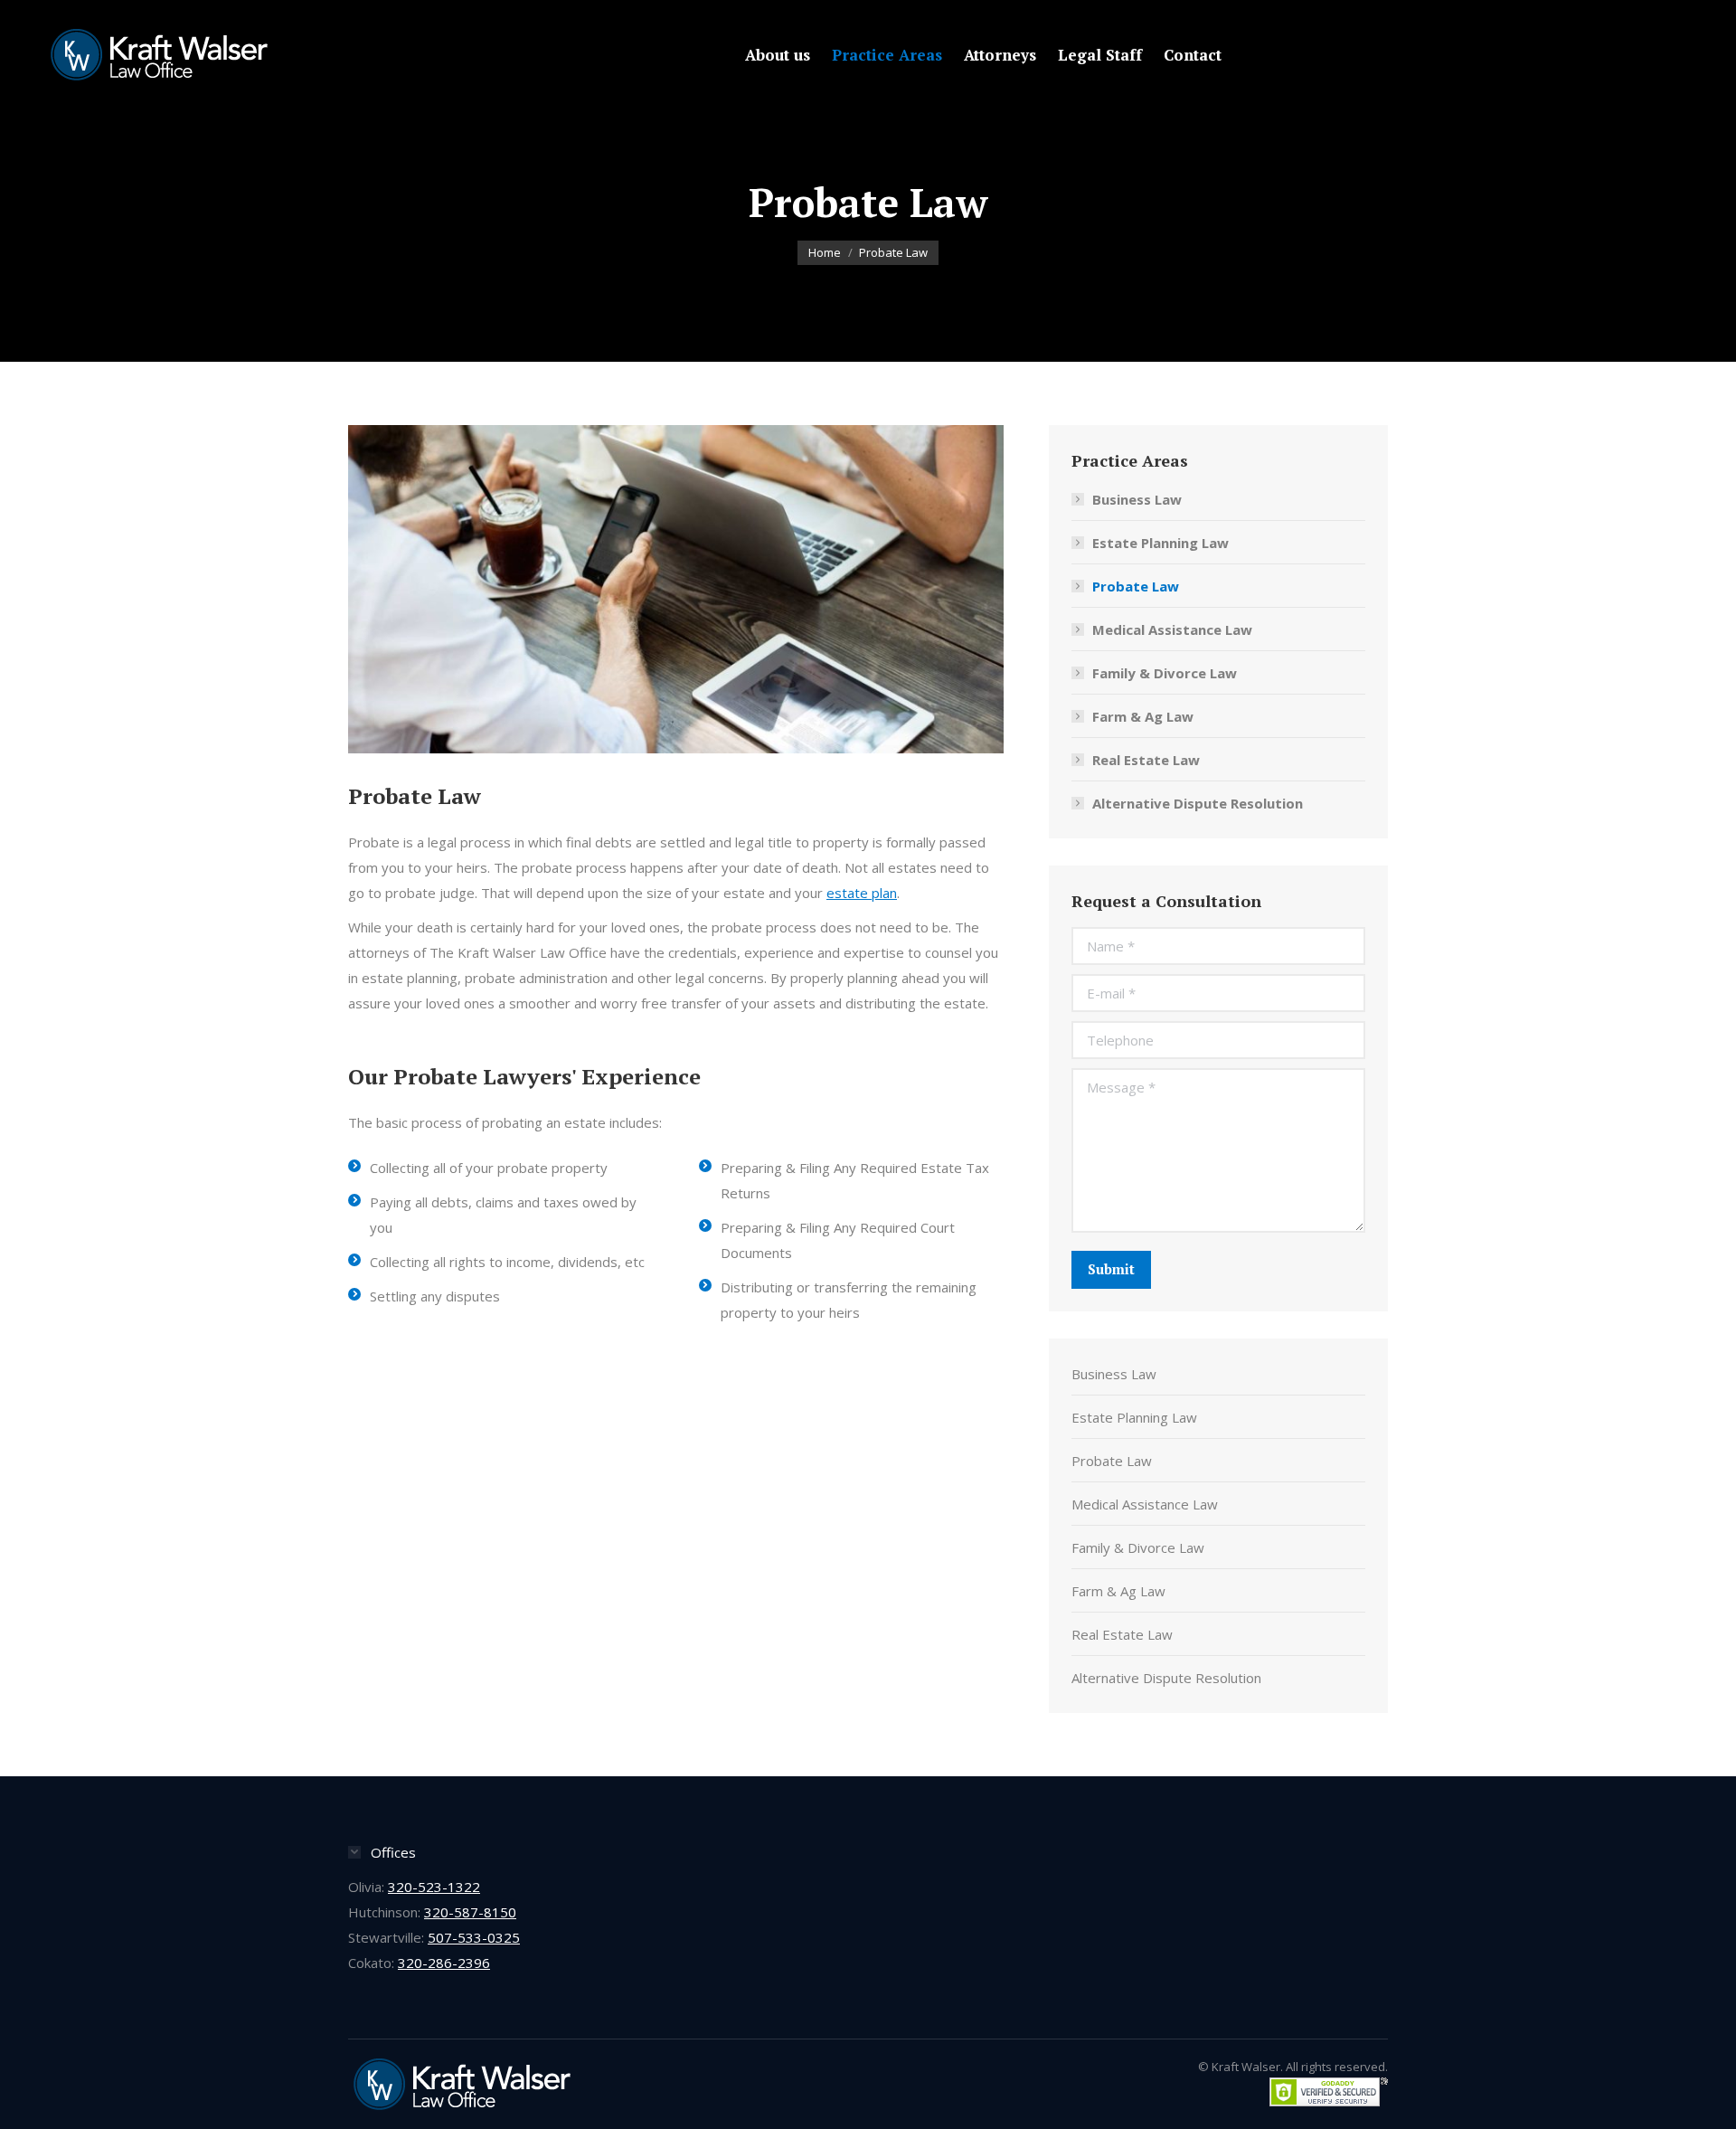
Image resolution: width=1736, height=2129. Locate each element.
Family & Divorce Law (1165, 673)
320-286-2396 (444, 1963)
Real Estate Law (1146, 760)
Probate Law (1136, 586)
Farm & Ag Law (1143, 716)
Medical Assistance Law (1172, 629)
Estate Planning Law (1160, 543)
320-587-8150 (470, 1912)
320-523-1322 (434, 1887)
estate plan (862, 893)
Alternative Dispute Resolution (1198, 803)
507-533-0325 (474, 1937)
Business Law (1137, 499)
